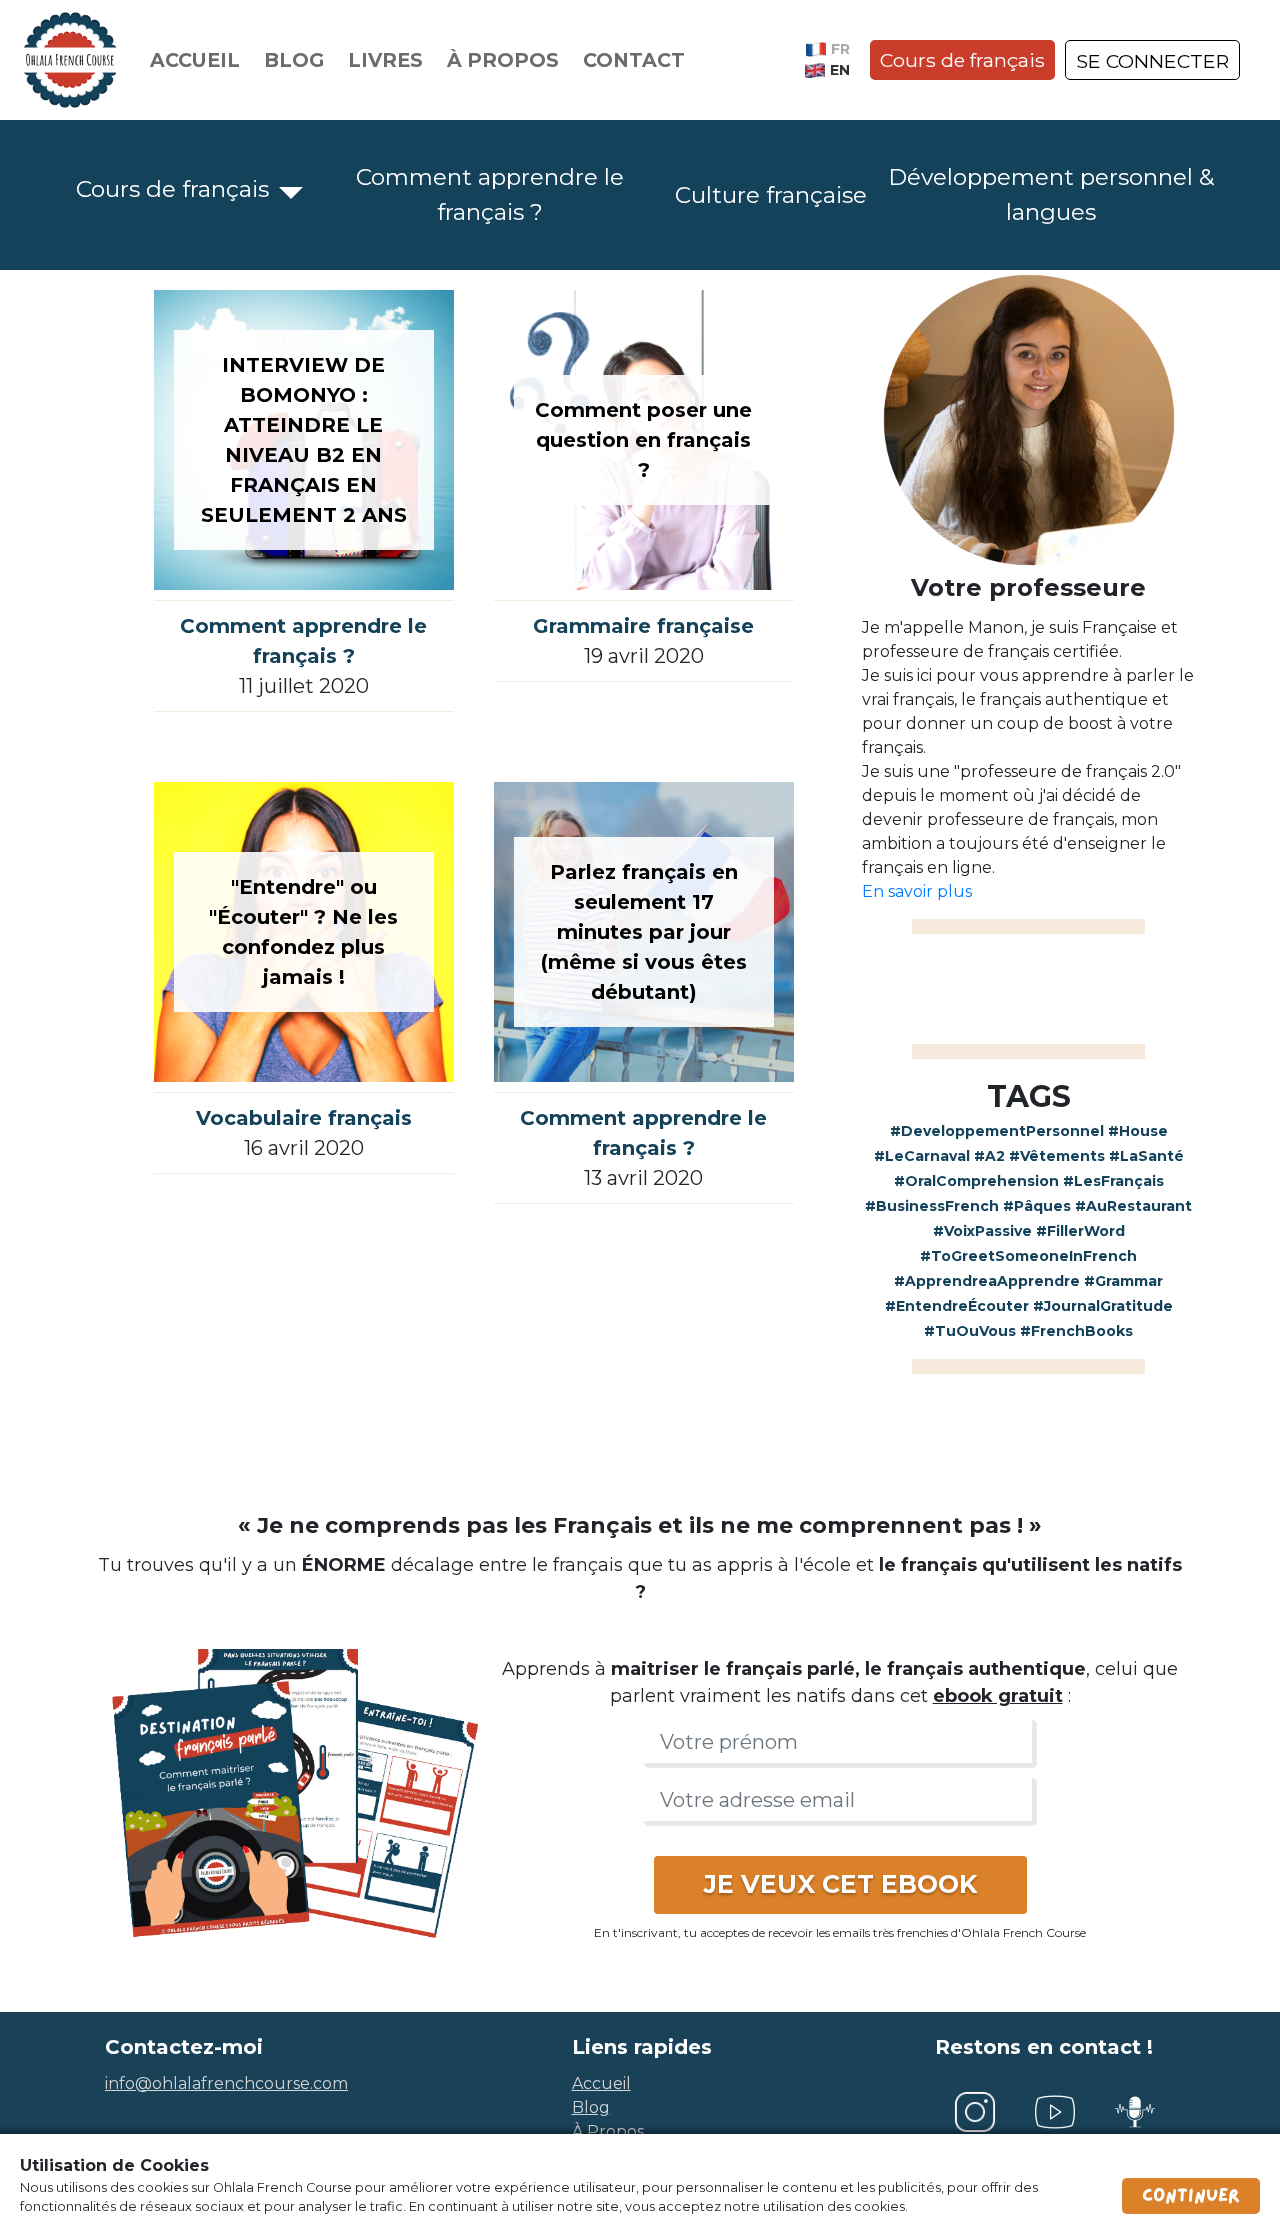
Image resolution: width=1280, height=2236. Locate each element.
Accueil (195, 60)
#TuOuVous (970, 1331)
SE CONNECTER (1152, 61)
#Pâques (1037, 1206)
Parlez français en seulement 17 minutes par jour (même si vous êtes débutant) (644, 932)
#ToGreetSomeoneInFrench (1028, 1256)
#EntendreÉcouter (957, 1306)
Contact (634, 60)
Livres (385, 60)
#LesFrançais (1113, 1181)
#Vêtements (1057, 1156)
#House (1138, 1131)
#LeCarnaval (922, 1156)
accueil (601, 2083)
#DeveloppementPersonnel (997, 1131)
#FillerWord (1080, 1231)
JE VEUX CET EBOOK (840, 1884)
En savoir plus (917, 891)
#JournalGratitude (1103, 1306)
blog (591, 2107)
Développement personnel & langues (1051, 194)
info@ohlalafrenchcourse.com (226, 2083)
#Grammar (1123, 1281)
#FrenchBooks (1076, 1331)
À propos (503, 60)
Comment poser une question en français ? (643, 440)
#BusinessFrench (932, 1206)
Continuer (1191, 2196)
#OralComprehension (976, 1181)
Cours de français (962, 60)
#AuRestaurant (1133, 1206)
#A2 (989, 1156)
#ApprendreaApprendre (987, 1281)
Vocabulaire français (304, 1118)
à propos (608, 2131)
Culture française (771, 195)
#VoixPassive (982, 1231)
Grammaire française (643, 626)
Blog (294, 60)
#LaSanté (1146, 1156)
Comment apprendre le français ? (490, 194)
